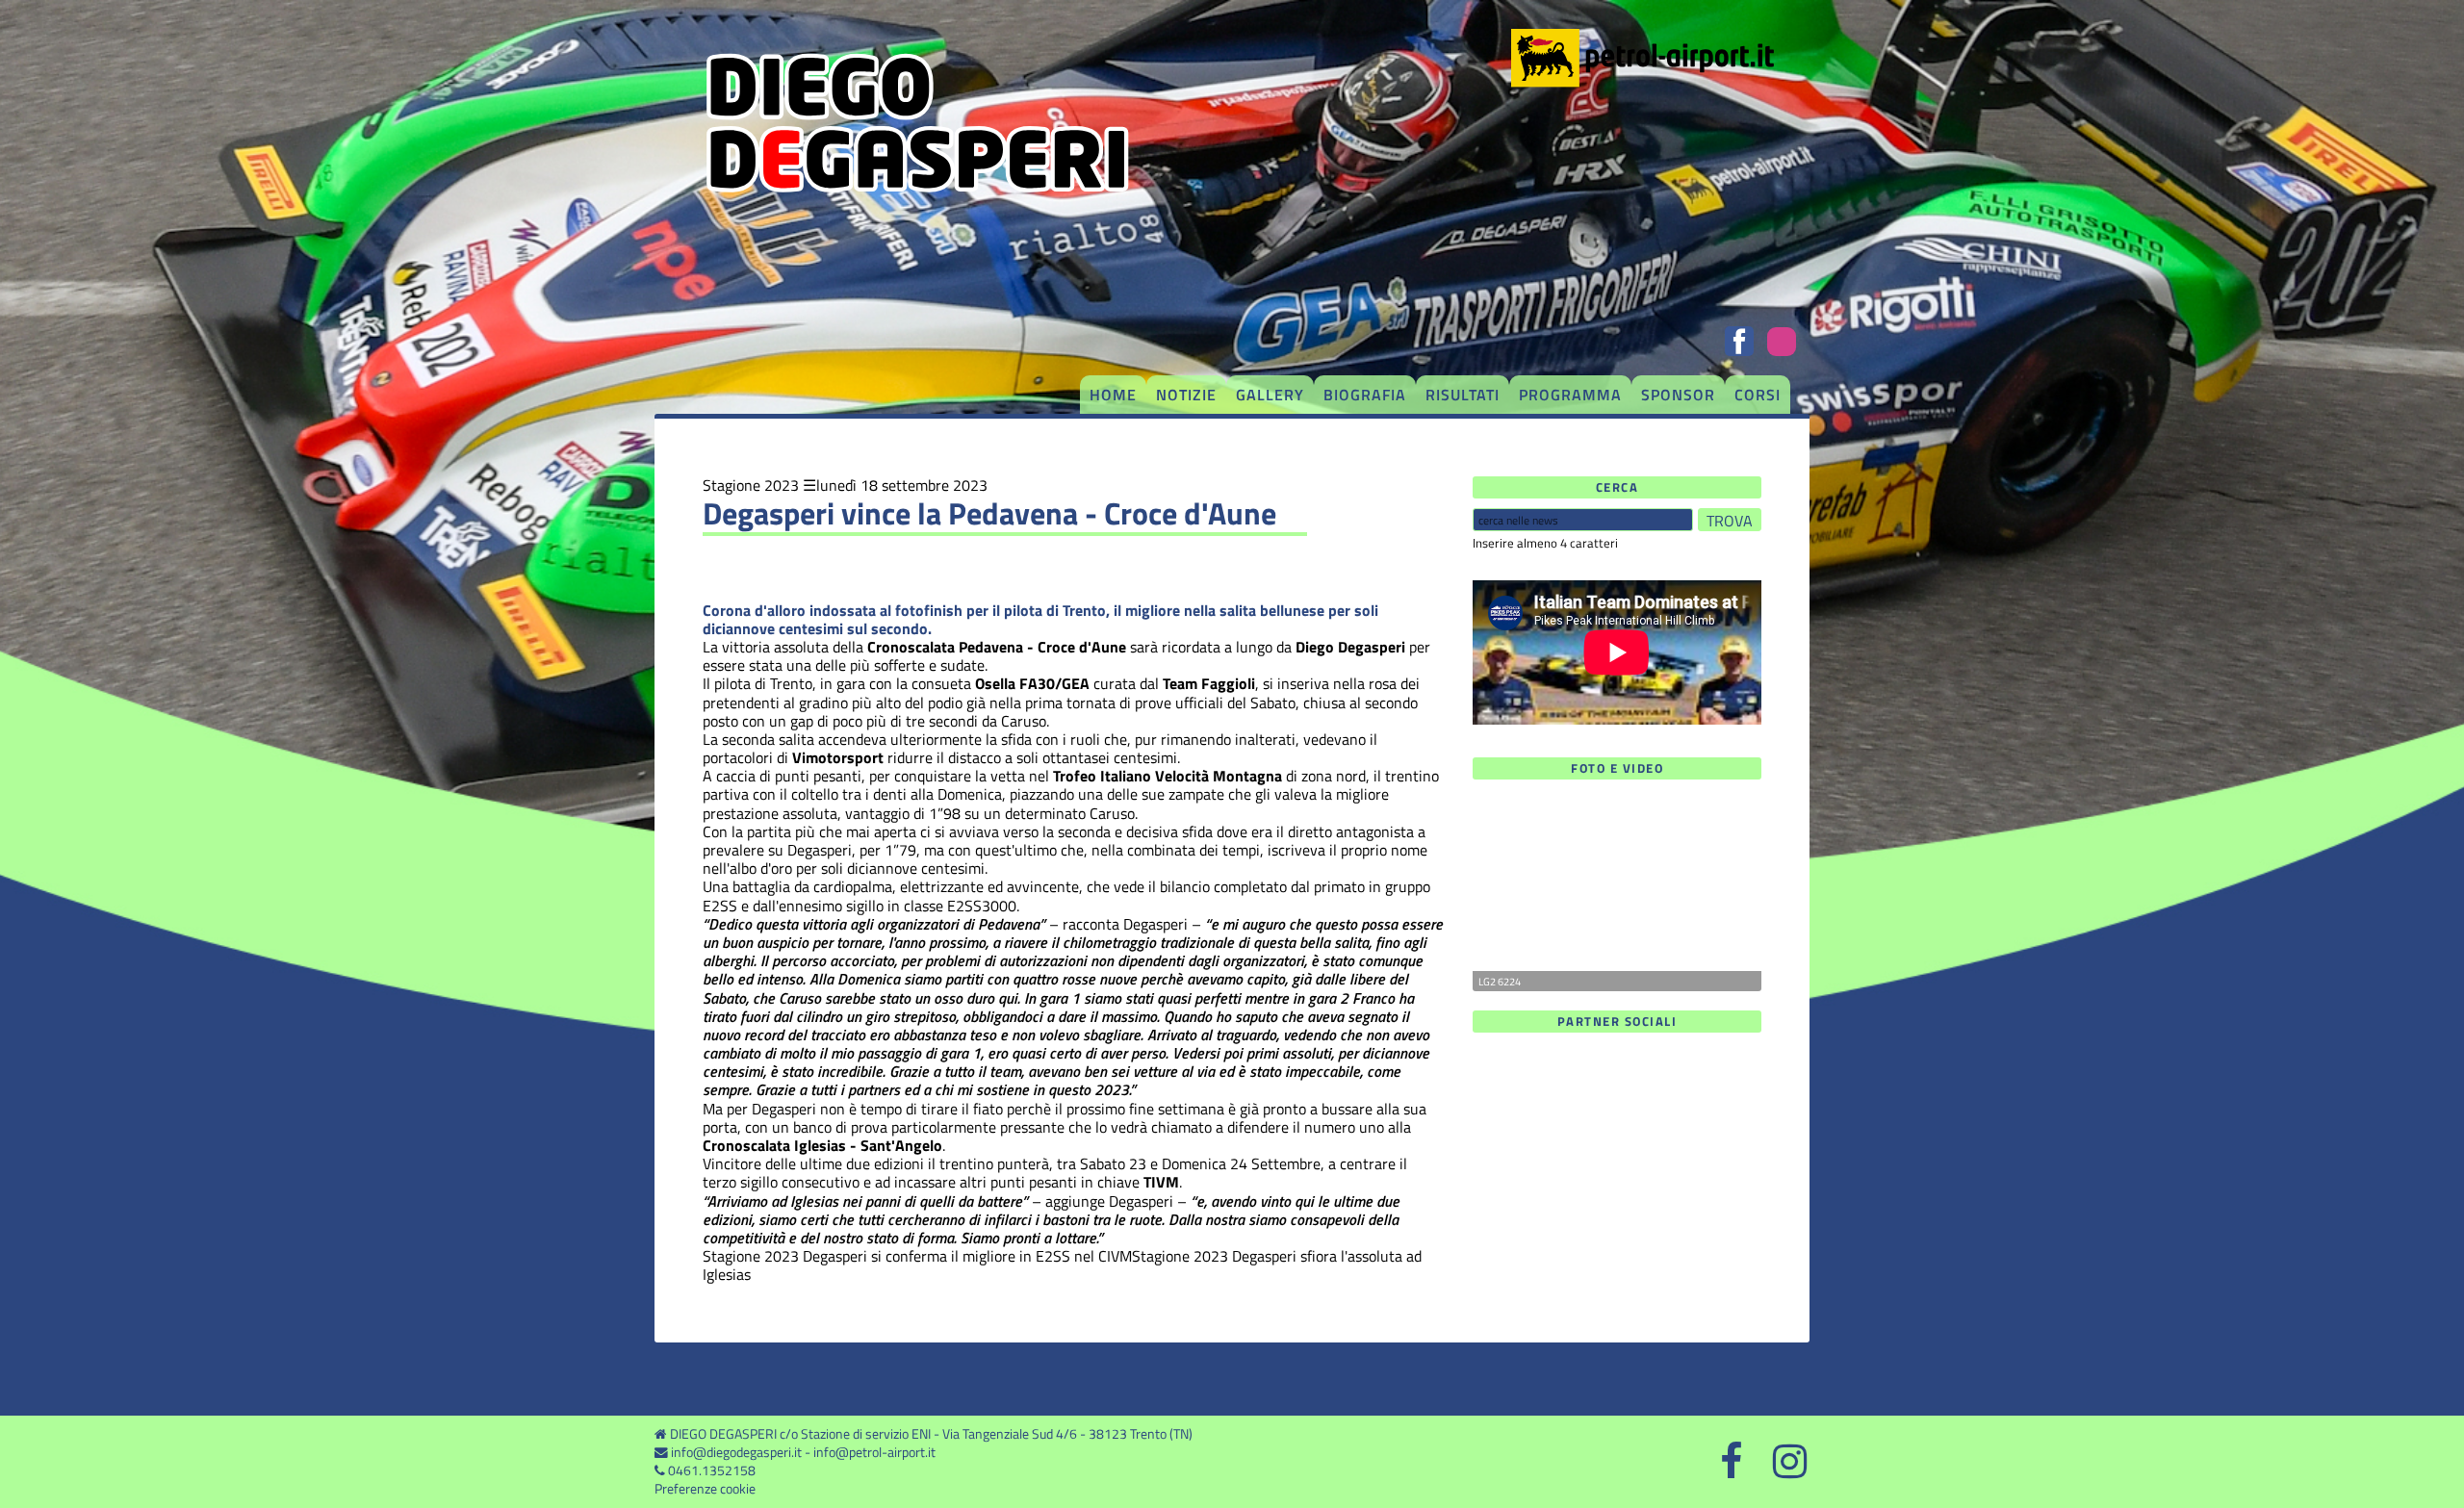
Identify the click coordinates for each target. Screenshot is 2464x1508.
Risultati (1463, 395)
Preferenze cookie (705, 1489)
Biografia (1365, 395)
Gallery (1270, 395)
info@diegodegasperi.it (736, 1452)
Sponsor (1678, 395)
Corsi (1758, 395)
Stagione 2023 (751, 485)
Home (1113, 395)
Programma (1570, 395)
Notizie (1186, 395)
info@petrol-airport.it (874, 1452)
